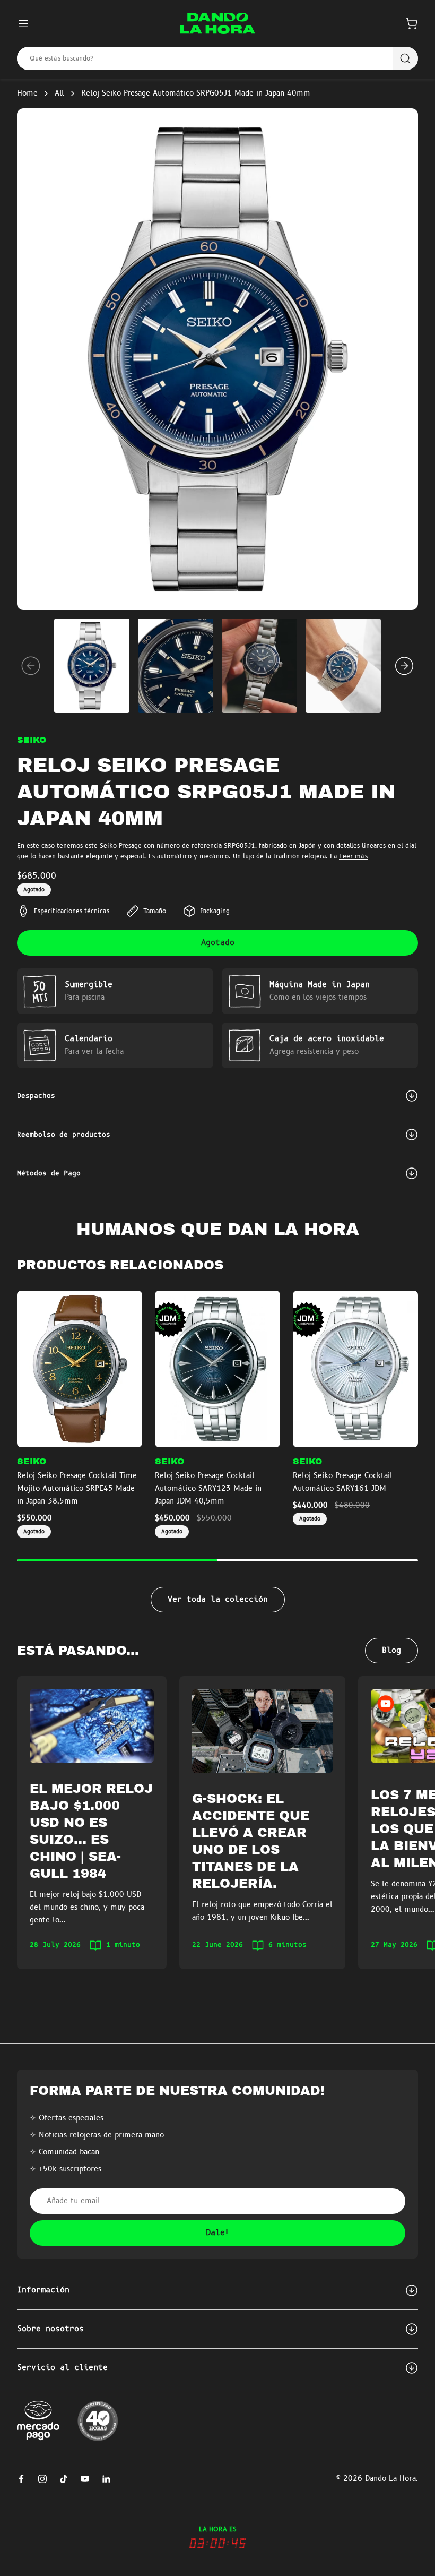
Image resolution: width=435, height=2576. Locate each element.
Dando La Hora (390, 2479)
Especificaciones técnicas (72, 911)
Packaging (215, 911)
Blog (391, 1651)
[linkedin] (106, 2479)
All (59, 93)
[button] (412, 23)
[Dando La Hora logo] (218, 23)
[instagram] (42, 2479)
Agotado (218, 943)
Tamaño (155, 911)
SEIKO (32, 740)
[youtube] (85, 2479)
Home (27, 93)
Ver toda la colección (218, 1600)
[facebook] (21, 2479)
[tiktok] (64, 2479)
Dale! (218, 2233)
